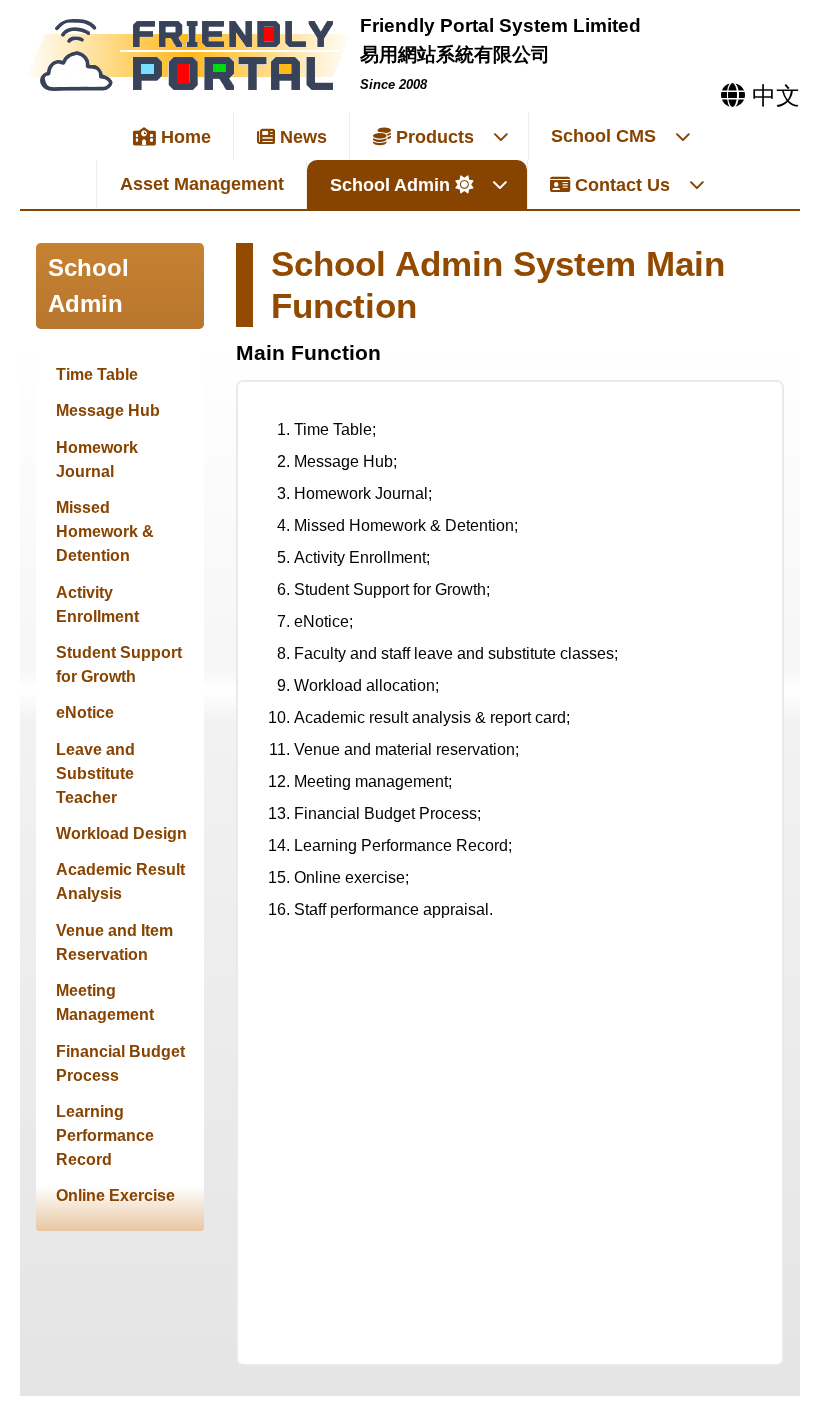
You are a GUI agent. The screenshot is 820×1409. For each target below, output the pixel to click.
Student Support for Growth (119, 664)
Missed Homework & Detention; (406, 525)
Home (183, 137)
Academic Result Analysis (120, 881)
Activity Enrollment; (362, 557)
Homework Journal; (363, 493)
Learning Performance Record (105, 1135)
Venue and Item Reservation (114, 942)
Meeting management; (373, 781)
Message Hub (108, 410)
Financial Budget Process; (387, 813)
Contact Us (620, 185)
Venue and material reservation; (406, 749)
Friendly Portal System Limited (500, 25)
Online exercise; (351, 877)
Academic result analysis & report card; (432, 717)
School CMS (603, 136)
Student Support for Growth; (392, 589)
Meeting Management (105, 1002)
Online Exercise (115, 1195)
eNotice (85, 712)
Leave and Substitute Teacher (95, 773)
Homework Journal (97, 459)
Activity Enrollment (97, 604)
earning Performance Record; (407, 845)
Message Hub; (345, 461)
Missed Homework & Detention (105, 531)
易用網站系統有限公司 (455, 54)
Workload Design (121, 833)
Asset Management (202, 184)
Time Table (97, 374)
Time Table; (335, 429)
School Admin (390, 185)
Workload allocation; (366, 685)
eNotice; (323, 621)
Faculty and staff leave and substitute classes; (456, 653)
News (301, 137)
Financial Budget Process (120, 1063)
